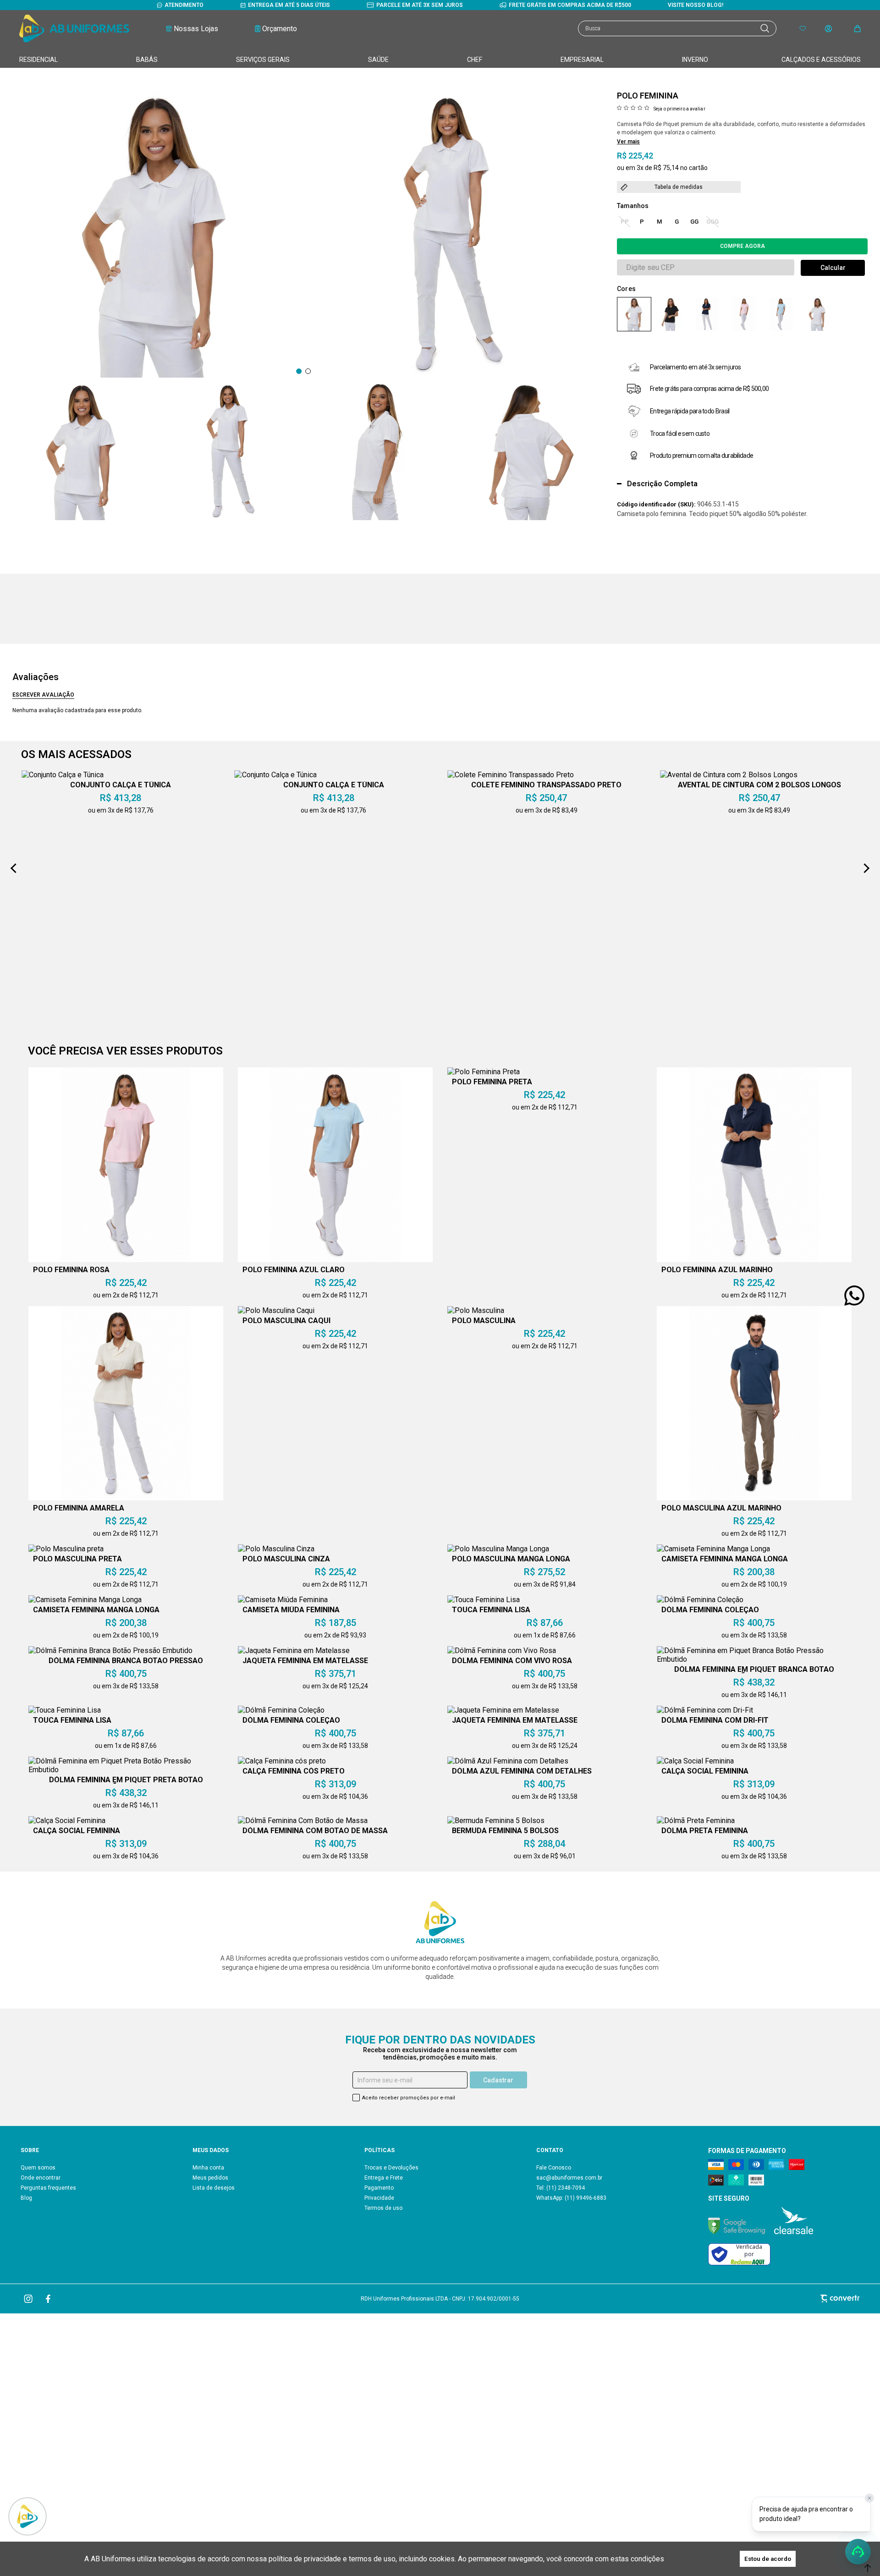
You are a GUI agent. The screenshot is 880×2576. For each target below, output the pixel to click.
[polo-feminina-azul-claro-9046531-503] (781, 314)
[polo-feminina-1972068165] (634, 314)
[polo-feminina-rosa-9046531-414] (744, 314)
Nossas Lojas (196, 29)
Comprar (742, 246)
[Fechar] (869, 2498)
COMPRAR (217, 2429)
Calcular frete (833, 268)
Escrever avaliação (43, 695)
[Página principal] (74, 28)
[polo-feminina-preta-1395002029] (671, 314)
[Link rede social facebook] (49, 2299)
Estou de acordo (768, 2559)
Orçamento (280, 29)
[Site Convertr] (723, 2299)
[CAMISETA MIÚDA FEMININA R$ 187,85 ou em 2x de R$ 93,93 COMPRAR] (304, 2432)
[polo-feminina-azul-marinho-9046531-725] (707, 314)
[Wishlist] (803, 29)
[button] (82, 451)
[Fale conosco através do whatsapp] (854, 1296)
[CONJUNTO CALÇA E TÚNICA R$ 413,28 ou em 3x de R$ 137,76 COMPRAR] (480, 2432)
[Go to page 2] (308, 371)
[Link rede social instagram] (29, 2299)
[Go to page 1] (299, 371)
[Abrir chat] (858, 2552)
